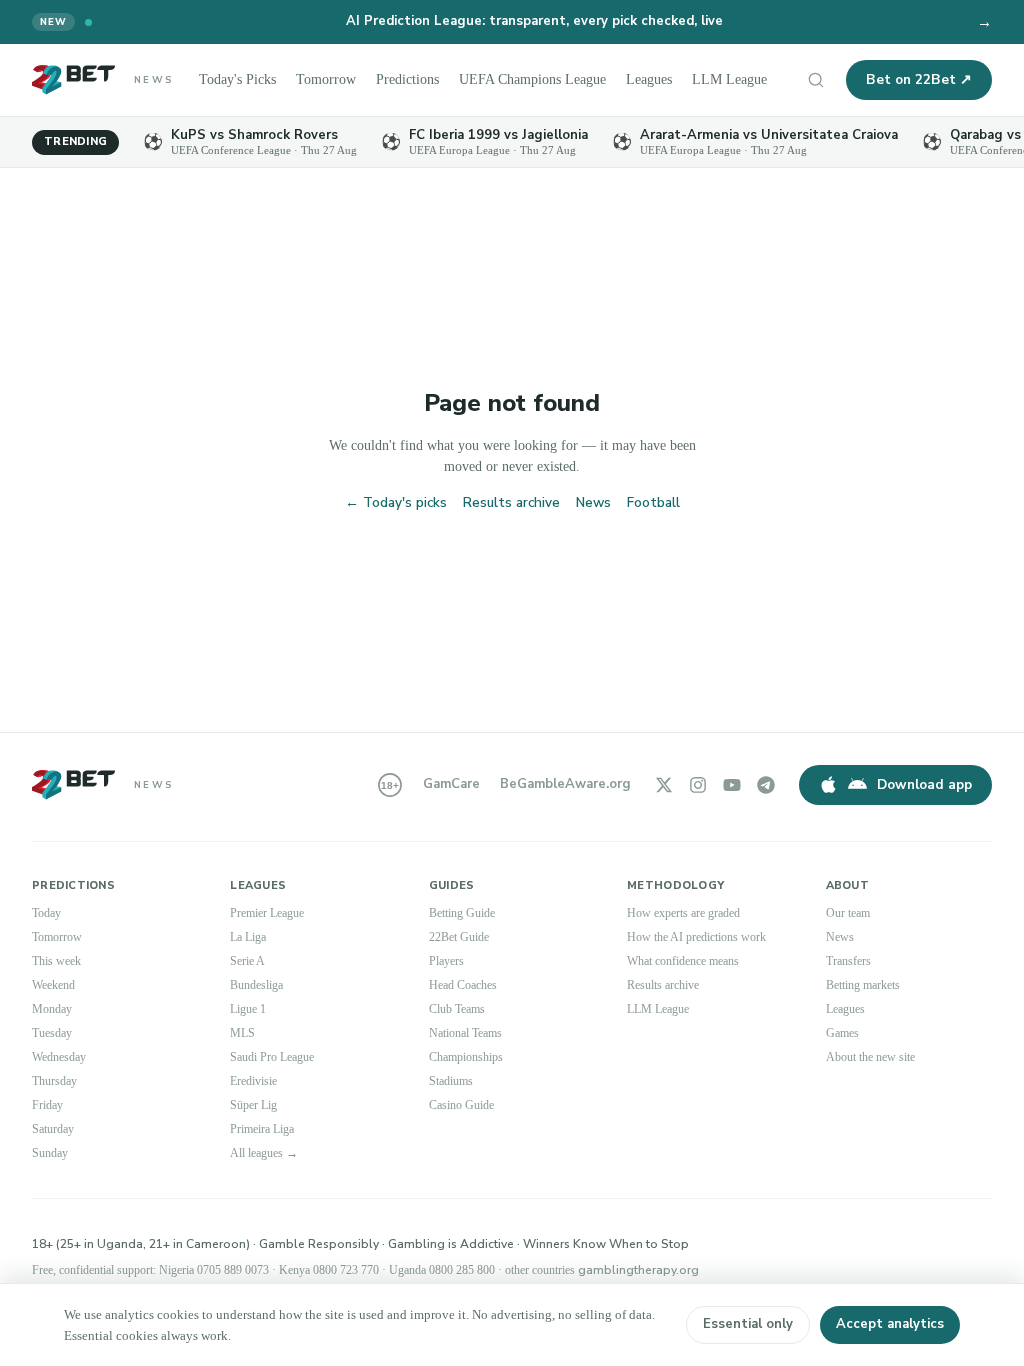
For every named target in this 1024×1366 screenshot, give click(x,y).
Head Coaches (470, 985)
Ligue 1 (250, 1009)
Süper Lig (256, 1105)
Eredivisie (256, 1081)
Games (846, 1033)
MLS (241, 1033)
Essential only (748, 1324)
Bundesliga (262, 985)
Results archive (511, 502)
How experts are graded (694, 913)
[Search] (816, 80)
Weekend (57, 985)
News (593, 502)
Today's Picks (240, 79)
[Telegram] (766, 785)
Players (449, 961)
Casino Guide (467, 1105)
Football (653, 502)
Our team (852, 913)
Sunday (53, 1153)
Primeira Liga (266, 1129)
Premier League (272, 913)
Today (49, 913)
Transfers (852, 961)
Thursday (58, 1081)
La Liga (250, 937)
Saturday (57, 1129)
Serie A (249, 961)
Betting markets (870, 985)
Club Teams (462, 1009)
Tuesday (55, 1033)
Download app (924, 784)
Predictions (421, 79)
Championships (474, 1057)
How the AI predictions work (707, 937)
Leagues (675, 79)
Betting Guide (467, 913)
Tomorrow (334, 79)
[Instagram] (698, 785)
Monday (55, 1009)
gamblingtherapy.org (720, 1270)
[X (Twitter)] (664, 785)
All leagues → (270, 1153)
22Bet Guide (463, 937)
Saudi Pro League (278, 1057)
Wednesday (65, 1057)
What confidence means (695, 961)
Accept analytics (890, 1324)
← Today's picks (396, 502)
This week (59, 961)
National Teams (473, 1033)
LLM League (757, 79)
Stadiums (456, 1081)
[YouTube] (732, 785)
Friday (49, 1105)
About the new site (878, 1057)
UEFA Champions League (552, 79)
